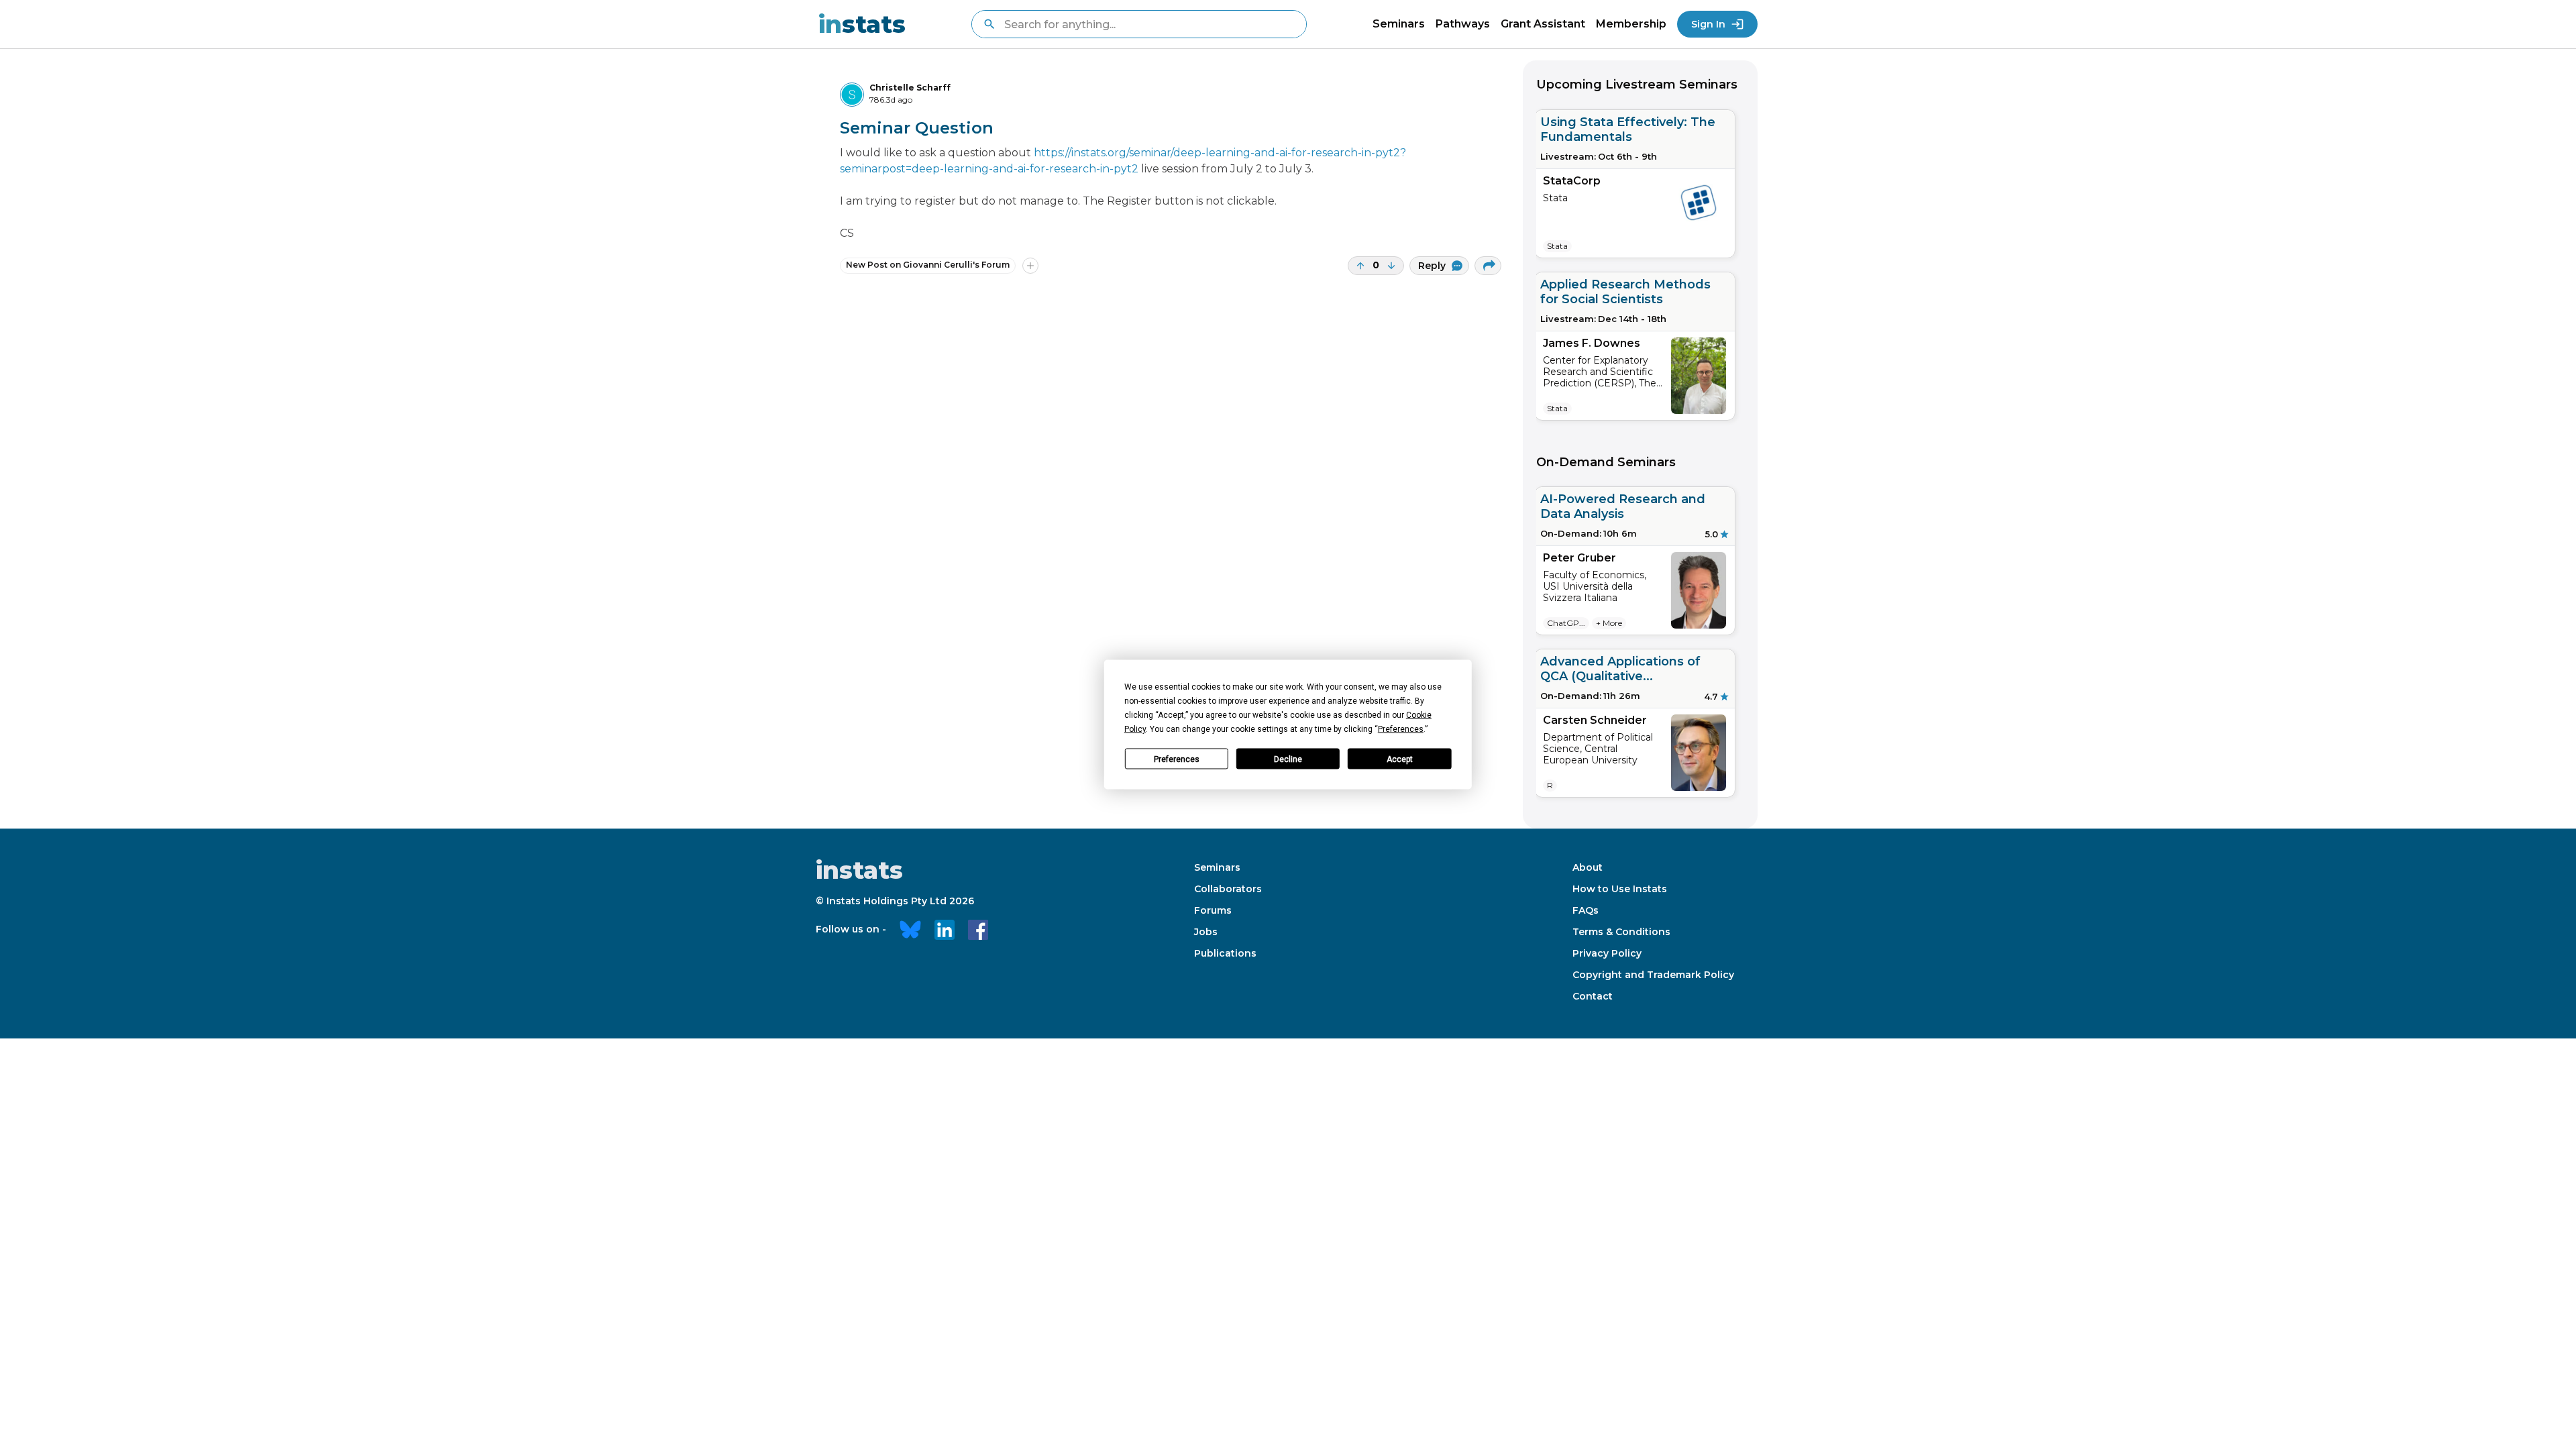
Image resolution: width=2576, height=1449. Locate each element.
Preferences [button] (1401, 729)
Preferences (1177, 759)
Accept (1400, 759)
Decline (1288, 759)
